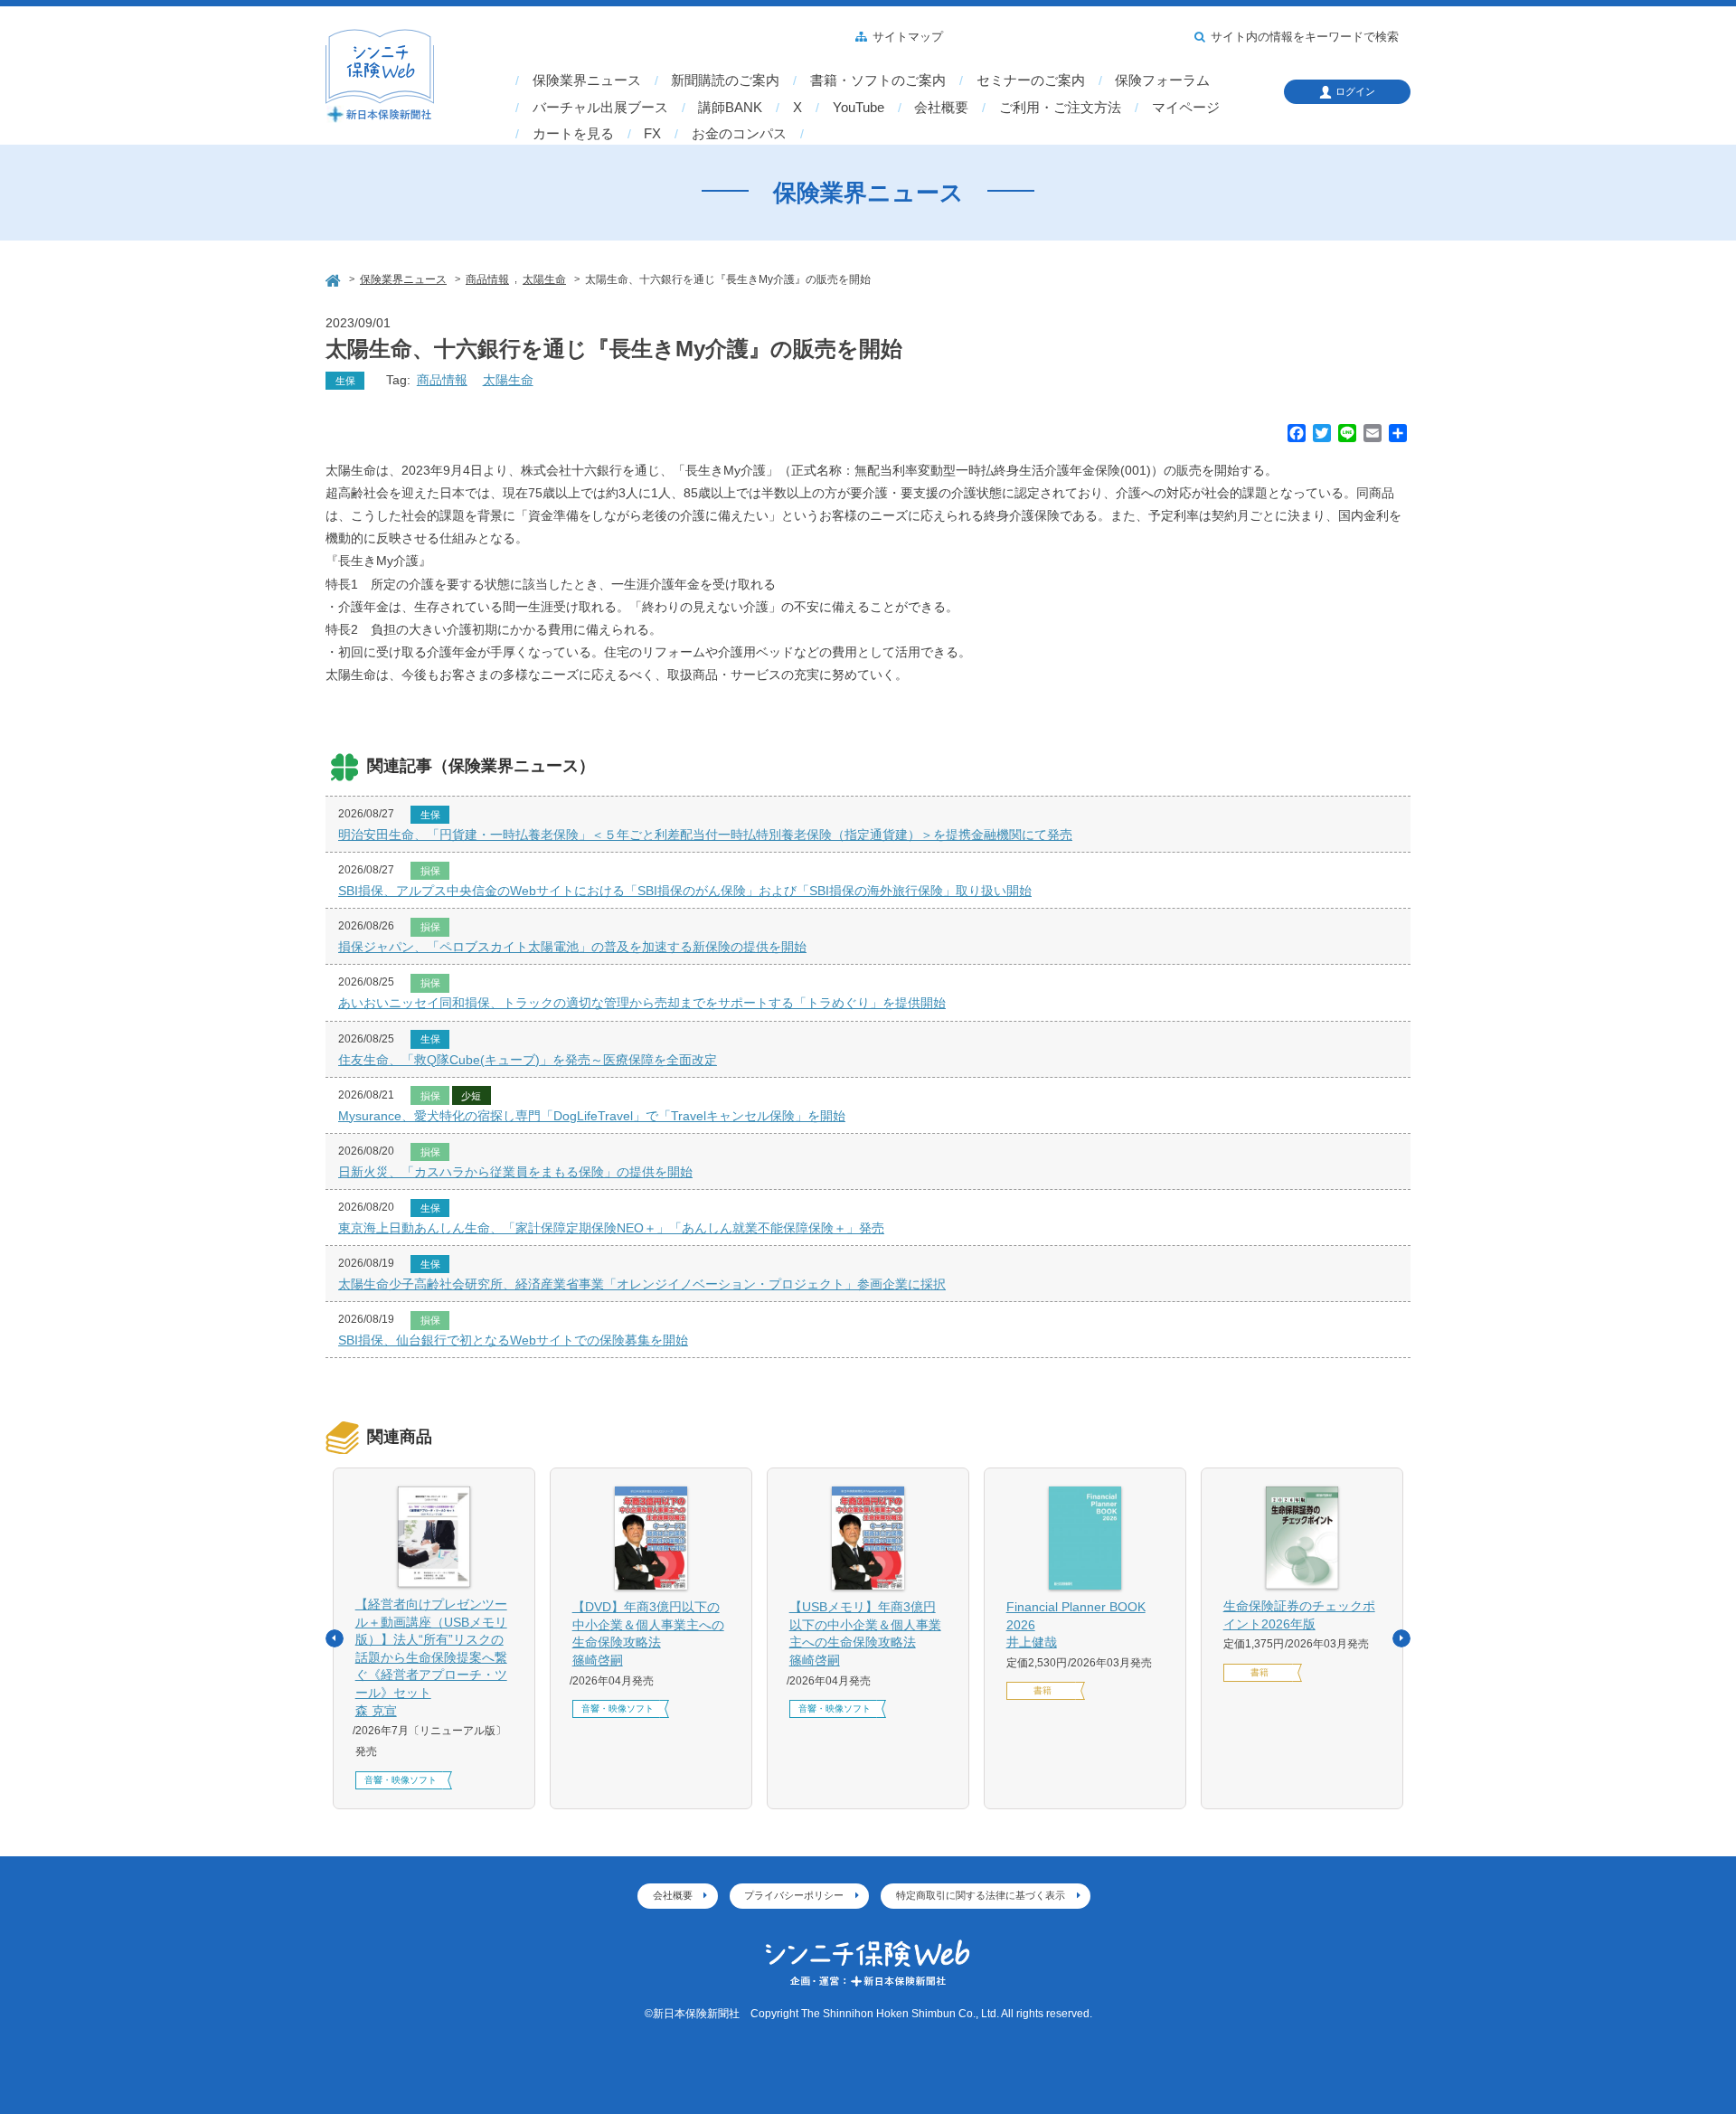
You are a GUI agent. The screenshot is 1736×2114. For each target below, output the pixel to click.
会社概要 (941, 108)
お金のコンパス (739, 134)
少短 (471, 1096)
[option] (434, 1638)
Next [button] (1401, 1638)
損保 (430, 871)
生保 (345, 381)
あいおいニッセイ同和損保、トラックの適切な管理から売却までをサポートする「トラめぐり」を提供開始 (642, 1003)
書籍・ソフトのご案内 (878, 80)
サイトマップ (908, 37)
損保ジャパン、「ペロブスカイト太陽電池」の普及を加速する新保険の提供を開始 (572, 947)
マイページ (1186, 108)
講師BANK (730, 108)
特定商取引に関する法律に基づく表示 (981, 1895)
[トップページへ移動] (335, 278)
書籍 (1043, 1690)
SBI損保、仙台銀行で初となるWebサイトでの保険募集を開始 (513, 1340)
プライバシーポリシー (794, 1895)
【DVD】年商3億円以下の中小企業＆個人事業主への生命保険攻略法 (648, 1633)
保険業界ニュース (587, 80)
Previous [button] (335, 1638)
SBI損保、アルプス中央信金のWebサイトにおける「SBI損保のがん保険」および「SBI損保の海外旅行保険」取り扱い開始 (685, 891)
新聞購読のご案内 (725, 80)
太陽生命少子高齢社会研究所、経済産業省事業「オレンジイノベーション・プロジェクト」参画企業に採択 (642, 1284)
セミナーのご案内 (1031, 80)
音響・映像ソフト (401, 1780)
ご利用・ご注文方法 (1060, 108)
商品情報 (442, 380)
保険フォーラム (1162, 80)
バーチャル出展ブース (600, 108)
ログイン (1355, 91)
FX (652, 134)
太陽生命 (508, 380)
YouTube (859, 108)
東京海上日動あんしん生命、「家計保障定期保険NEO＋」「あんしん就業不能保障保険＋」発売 (611, 1228)
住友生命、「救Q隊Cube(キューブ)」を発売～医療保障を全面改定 (528, 1060)
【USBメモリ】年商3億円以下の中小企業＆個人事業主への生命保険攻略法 (865, 1633)
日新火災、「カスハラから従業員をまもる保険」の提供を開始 (515, 1172)
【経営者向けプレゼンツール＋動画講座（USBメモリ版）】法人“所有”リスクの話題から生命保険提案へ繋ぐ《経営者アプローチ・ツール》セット (431, 1657)
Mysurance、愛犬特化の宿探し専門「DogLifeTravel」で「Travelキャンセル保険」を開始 (592, 1116)
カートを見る (573, 134)
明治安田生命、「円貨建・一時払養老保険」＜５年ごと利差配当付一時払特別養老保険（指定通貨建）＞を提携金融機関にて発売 (705, 835)
